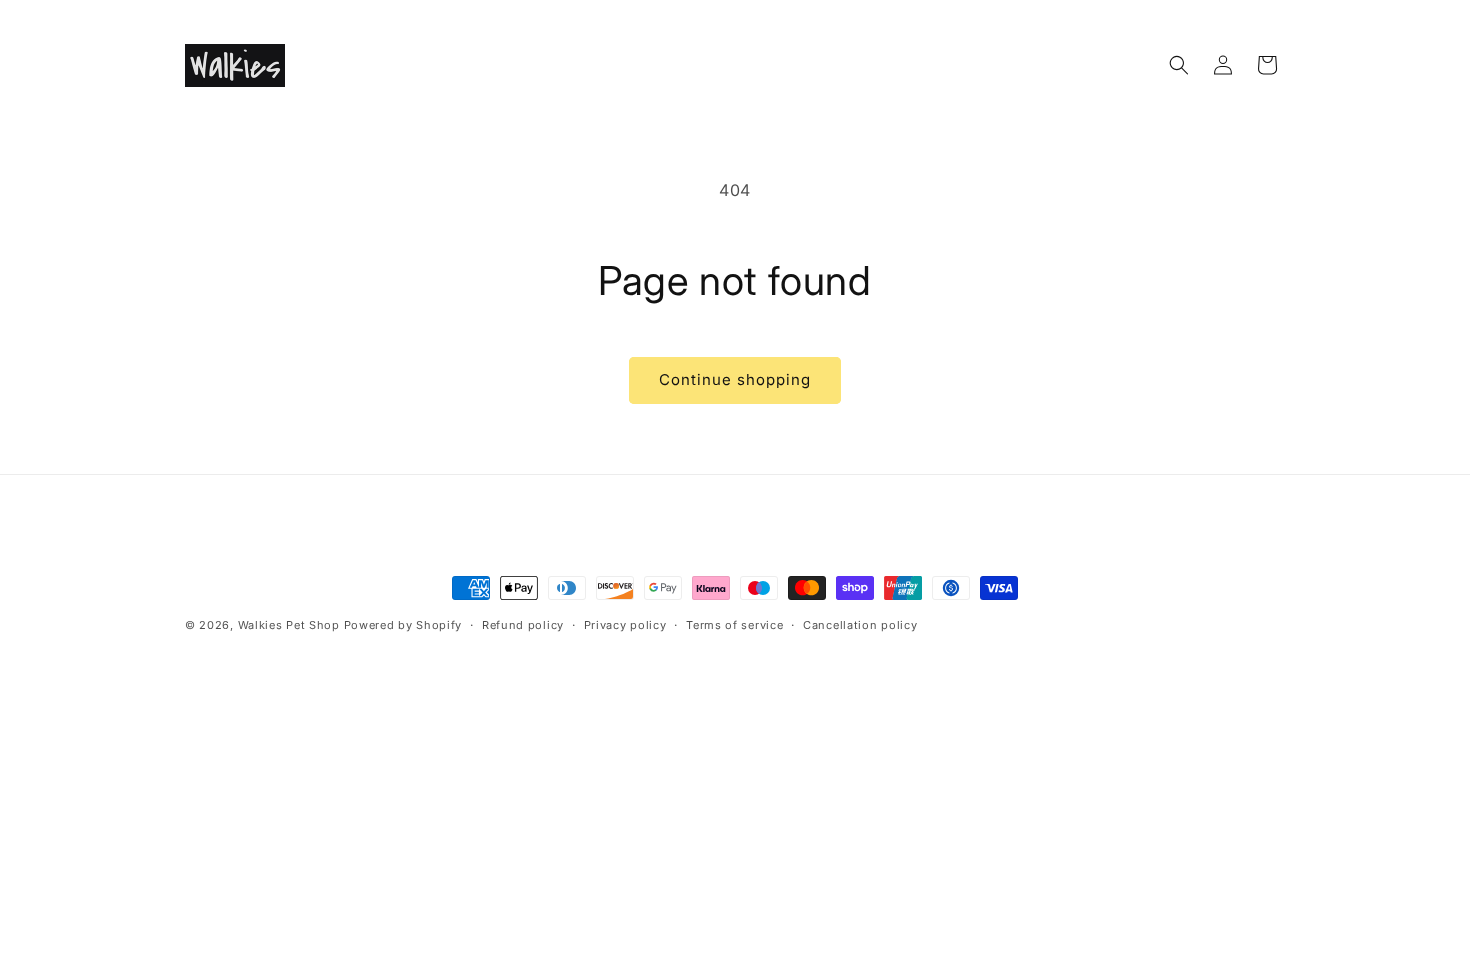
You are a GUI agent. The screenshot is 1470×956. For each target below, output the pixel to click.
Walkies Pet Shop (289, 625)
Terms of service (734, 625)
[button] (1179, 65)
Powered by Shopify (403, 625)
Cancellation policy (860, 625)
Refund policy (523, 625)
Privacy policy (625, 625)
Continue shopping (735, 379)
